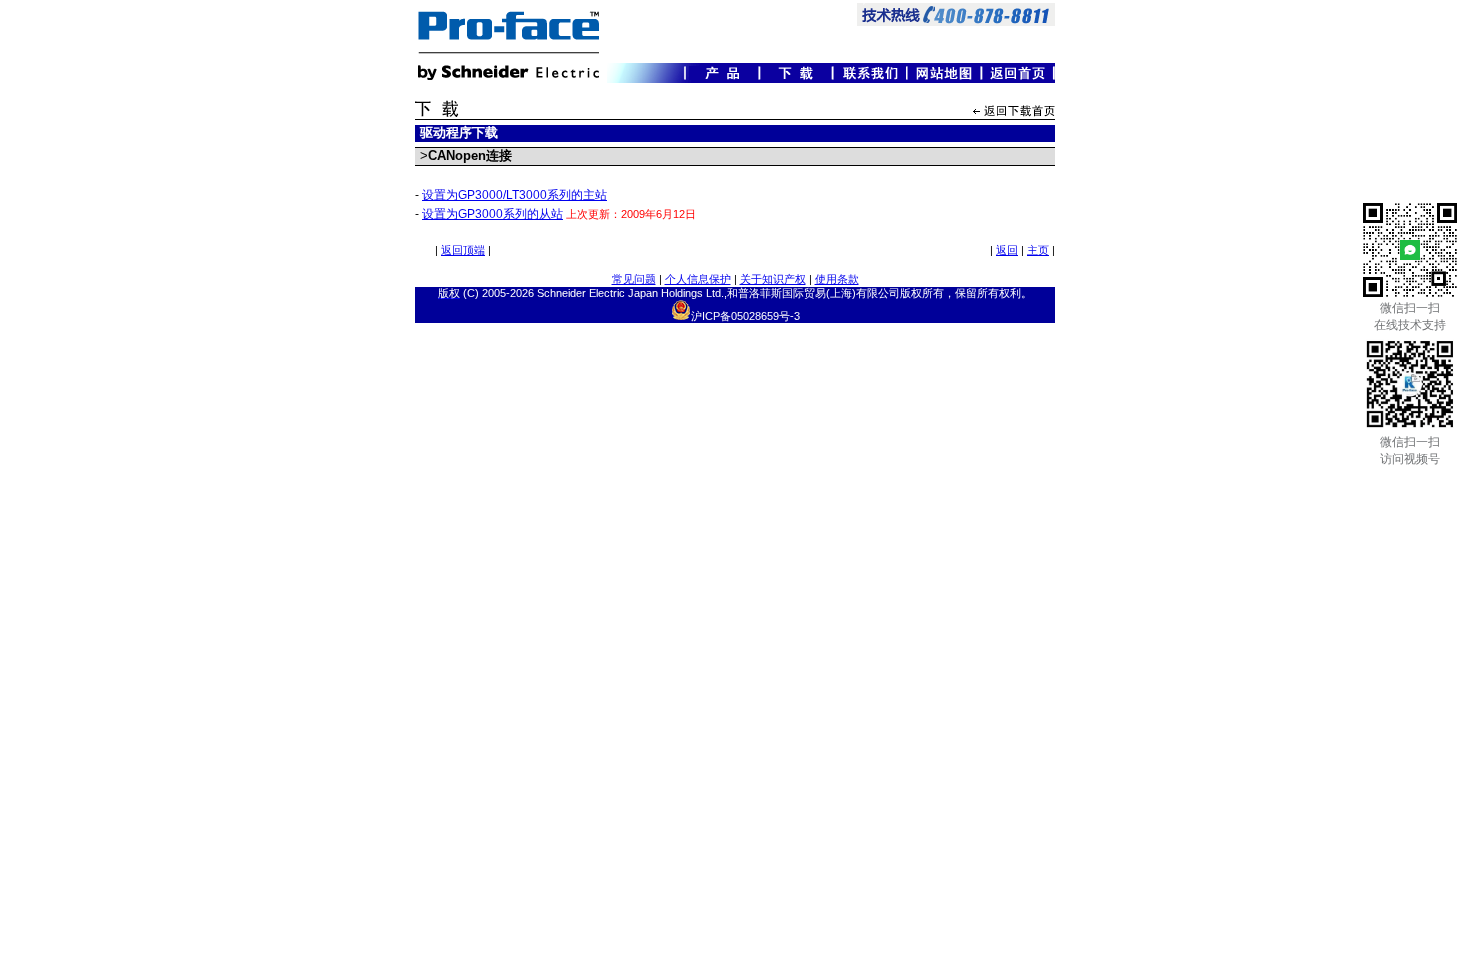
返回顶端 (463, 250)
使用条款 (837, 279)
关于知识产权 (773, 279)
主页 (1038, 250)
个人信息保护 (698, 279)
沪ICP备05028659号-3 (745, 316)
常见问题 (634, 279)
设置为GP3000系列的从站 (492, 214)
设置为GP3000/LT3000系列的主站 (514, 195)
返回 (1007, 250)
